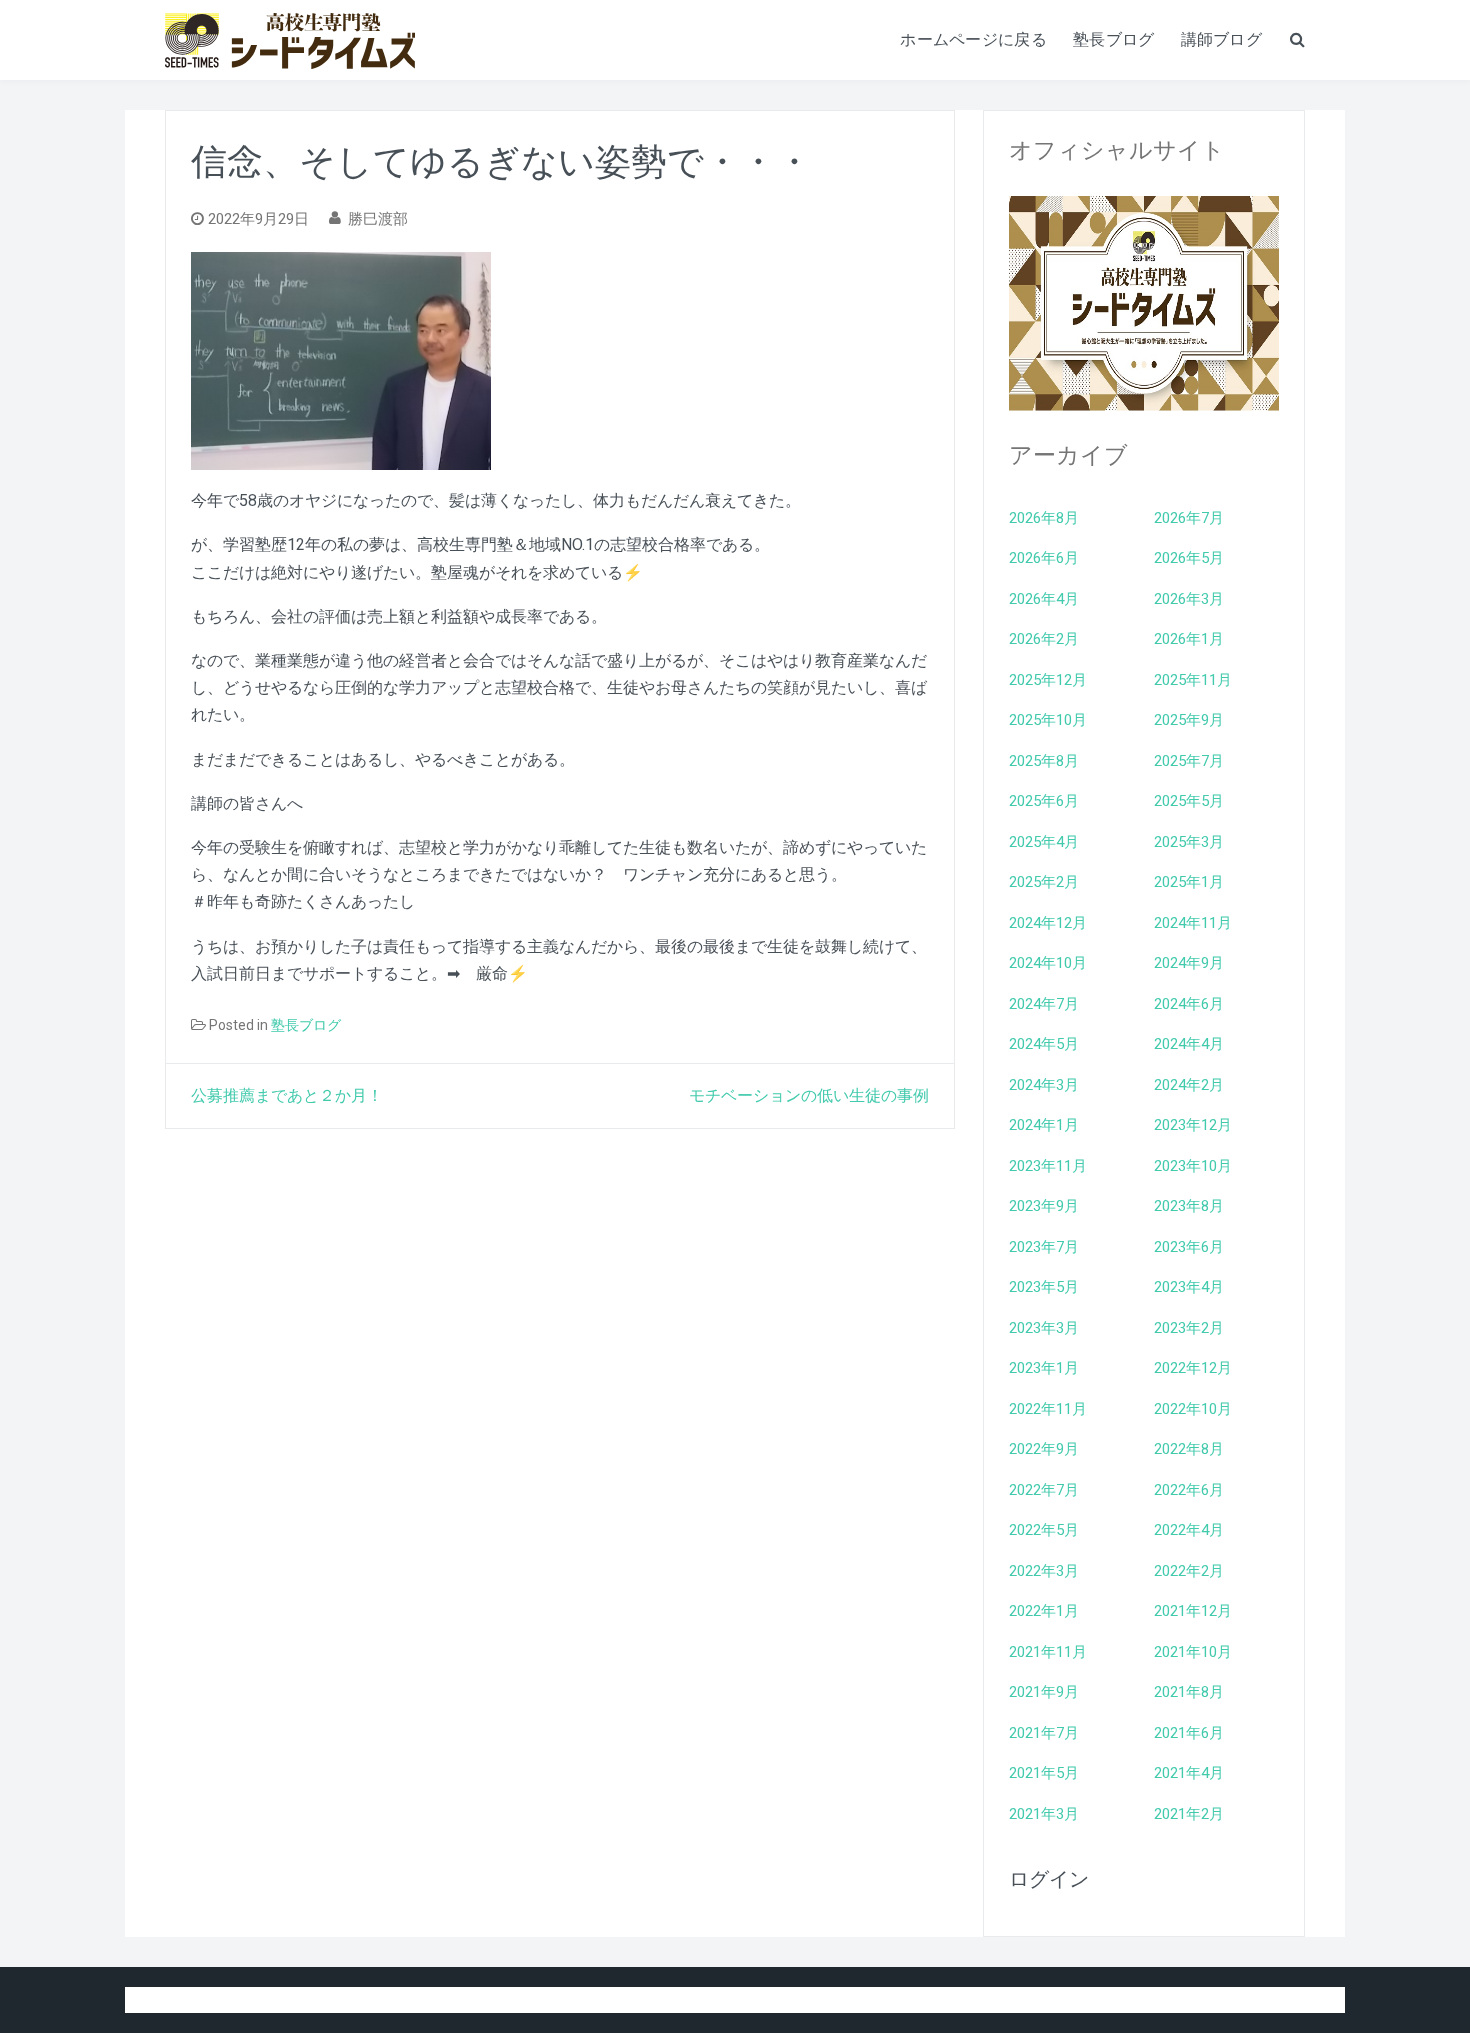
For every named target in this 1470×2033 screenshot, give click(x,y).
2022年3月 (1044, 1571)
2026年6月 (1044, 558)
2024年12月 (1048, 923)
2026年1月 (1189, 639)
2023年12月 (1193, 1125)
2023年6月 (1189, 1247)
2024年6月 (1189, 1004)
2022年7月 (1044, 1490)
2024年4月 (1189, 1044)
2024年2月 (1189, 1085)
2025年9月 (1189, 720)
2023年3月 (1044, 1328)
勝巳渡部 (378, 219)
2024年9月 (1189, 963)
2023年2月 (1189, 1328)
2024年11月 (1193, 923)
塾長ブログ (1114, 39)
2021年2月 (1189, 1814)
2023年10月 (1193, 1166)
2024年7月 (1044, 1004)
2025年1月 (1189, 882)
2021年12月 (1193, 1611)
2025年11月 (1193, 680)
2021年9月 (1044, 1692)
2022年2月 (1189, 1571)
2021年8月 (1189, 1692)
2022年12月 (1193, 1368)
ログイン (1049, 1879)
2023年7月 (1044, 1247)
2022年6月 (1189, 1490)
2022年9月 (1044, 1449)
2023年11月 (1048, 1166)
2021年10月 (1193, 1652)
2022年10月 (1193, 1409)
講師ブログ (1222, 39)
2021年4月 (1189, 1773)
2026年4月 (1044, 599)
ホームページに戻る (973, 39)
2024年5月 (1044, 1044)
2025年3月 (1189, 842)
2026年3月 (1189, 599)
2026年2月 (1044, 639)
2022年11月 (1048, 1409)
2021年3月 (1044, 1814)
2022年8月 (1189, 1449)
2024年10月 (1048, 963)
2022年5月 (1044, 1530)
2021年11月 (1048, 1652)
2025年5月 (1189, 801)
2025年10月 (1048, 720)
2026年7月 (1189, 518)
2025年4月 (1044, 842)
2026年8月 (1044, 518)
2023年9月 (1044, 1206)
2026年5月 (1189, 558)
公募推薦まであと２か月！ (287, 1095)
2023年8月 (1189, 1206)
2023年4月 (1189, 1287)
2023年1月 (1044, 1368)
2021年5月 (1044, 1773)
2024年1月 (1044, 1125)
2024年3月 (1044, 1085)
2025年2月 (1044, 882)
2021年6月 (1189, 1733)
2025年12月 (1048, 680)
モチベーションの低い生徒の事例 (809, 1095)
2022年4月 (1189, 1530)
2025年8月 (1044, 761)
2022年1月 (1044, 1611)
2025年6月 (1044, 801)
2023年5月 (1044, 1287)
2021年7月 (1044, 1733)
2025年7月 (1189, 761)
